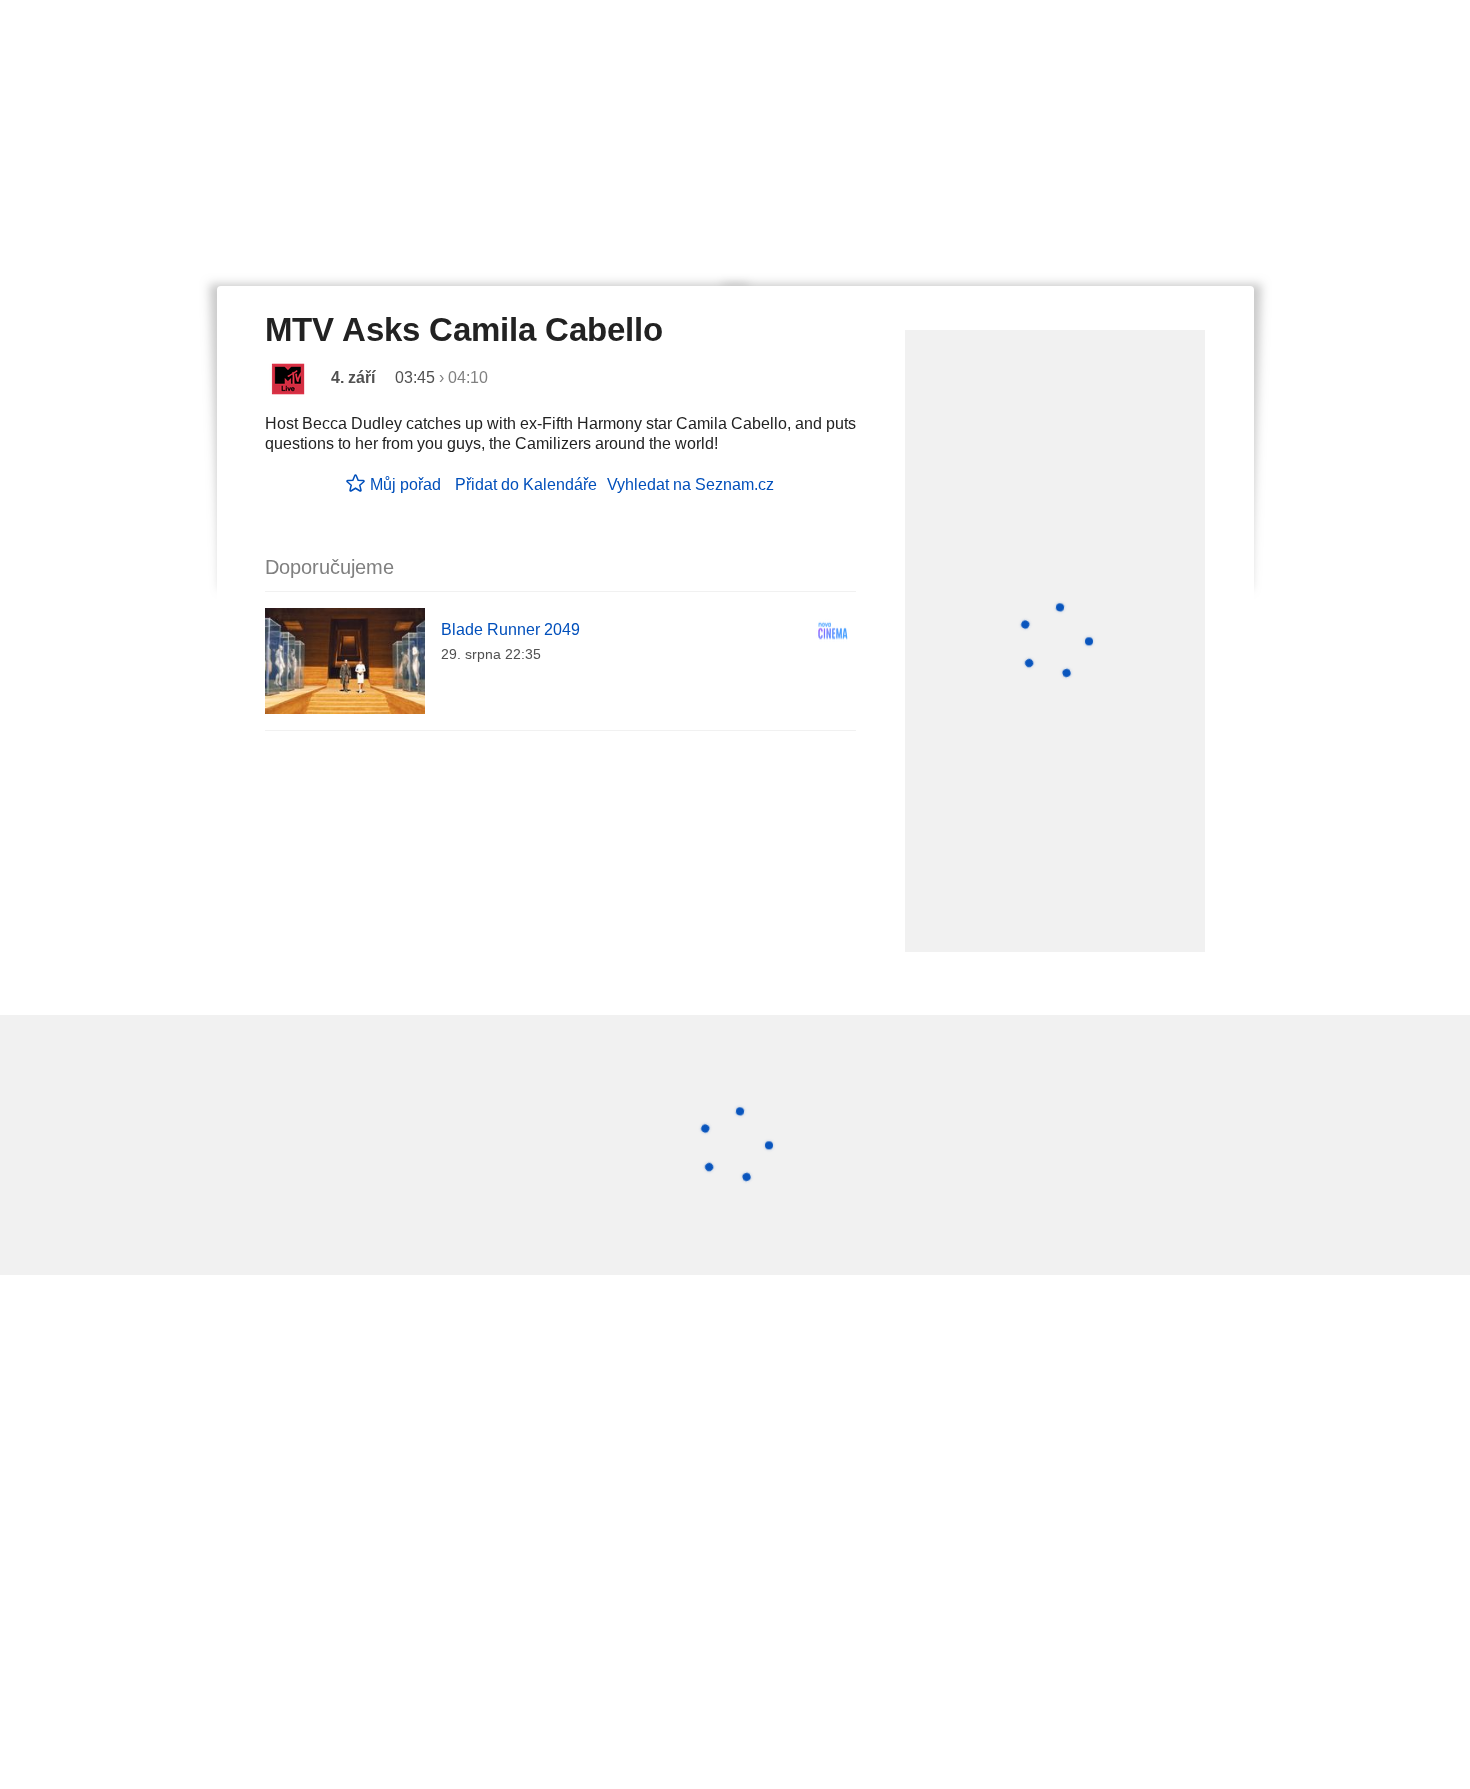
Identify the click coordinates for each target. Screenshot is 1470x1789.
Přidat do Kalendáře (526, 484)
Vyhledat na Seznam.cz (690, 484)
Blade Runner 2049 (510, 629)
